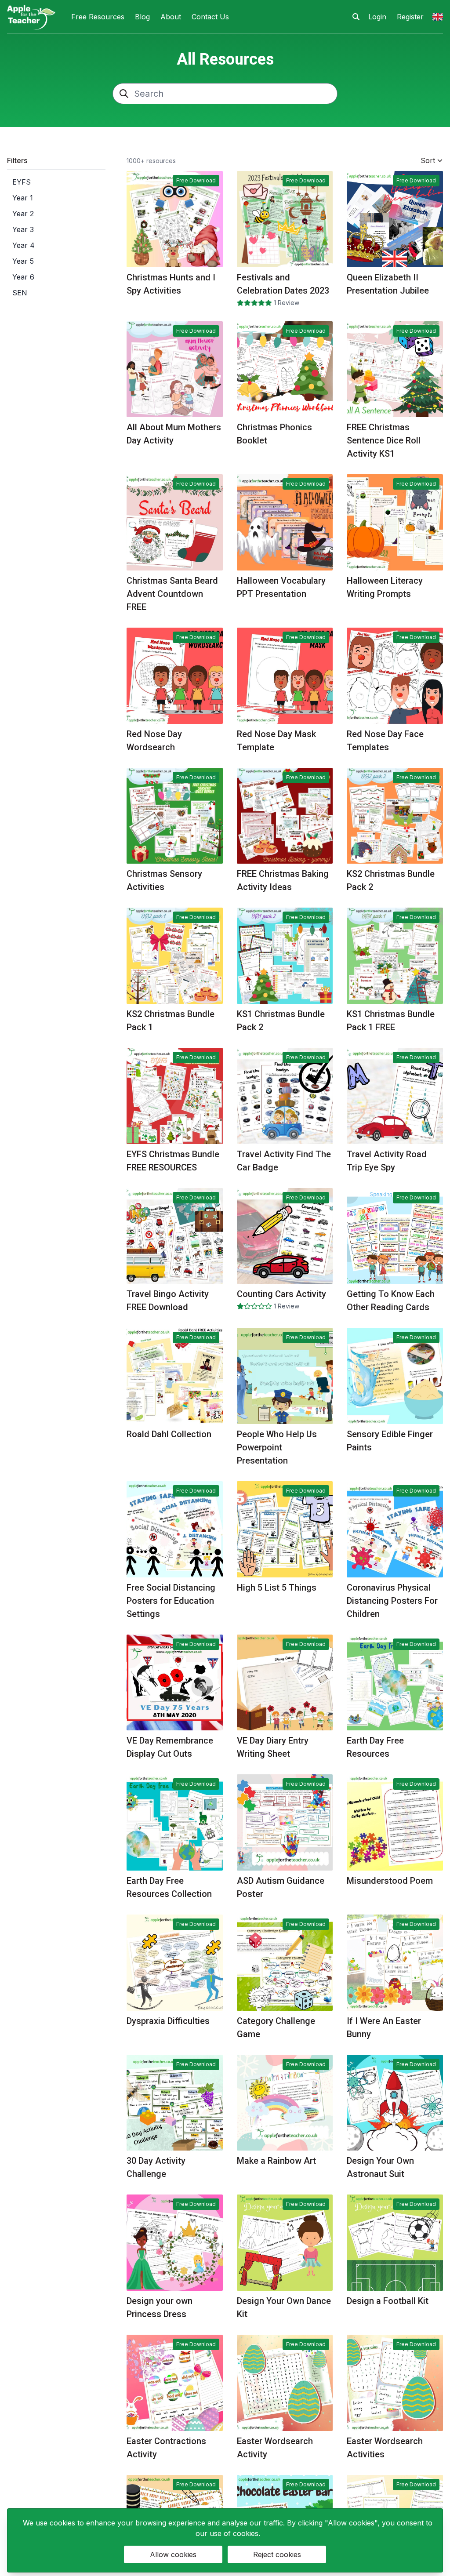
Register (410, 17)
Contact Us (210, 17)
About (171, 17)
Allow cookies (173, 2554)
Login (377, 17)
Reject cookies (277, 2554)
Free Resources (98, 17)
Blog (142, 17)
